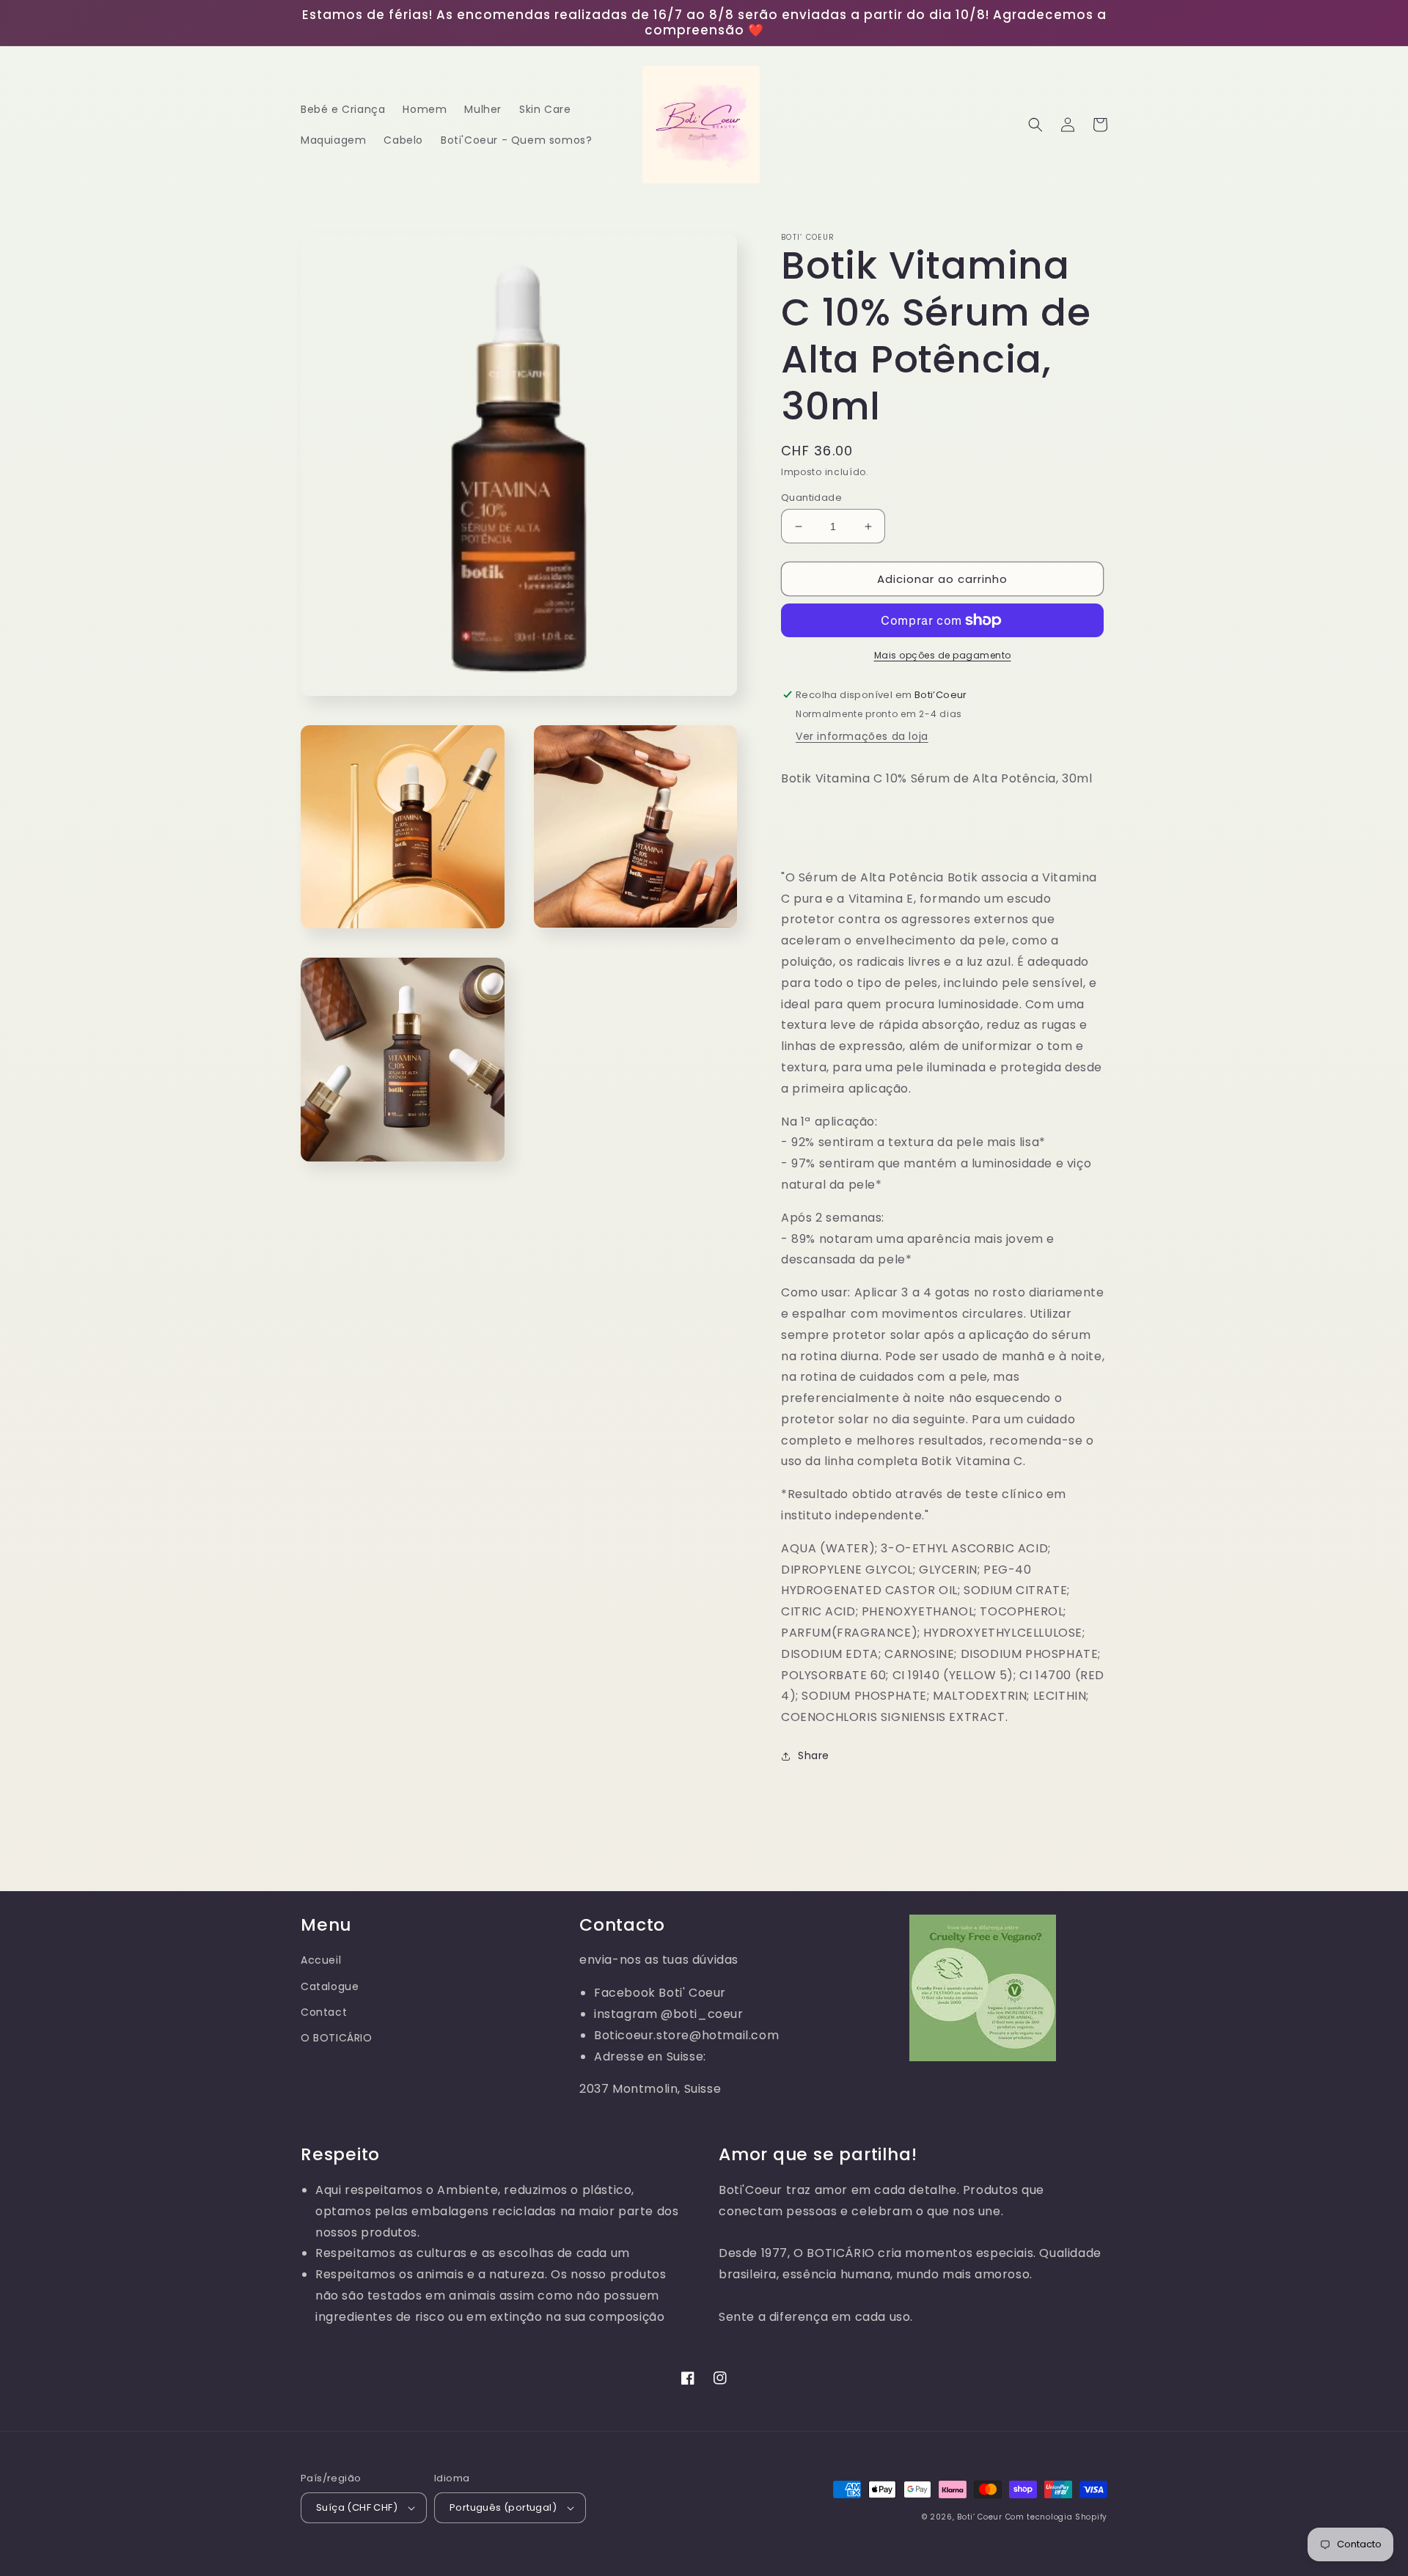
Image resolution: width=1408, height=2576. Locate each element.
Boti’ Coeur (981, 2517)
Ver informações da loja (862, 736)
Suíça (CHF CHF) (357, 2507)
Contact (324, 2012)
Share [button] (814, 1755)
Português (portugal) (503, 2507)
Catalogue (330, 1986)
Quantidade (811, 498)
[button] (1035, 125)
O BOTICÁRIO (337, 2038)
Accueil (321, 1960)
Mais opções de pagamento (943, 655)
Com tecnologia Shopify (1056, 2517)
